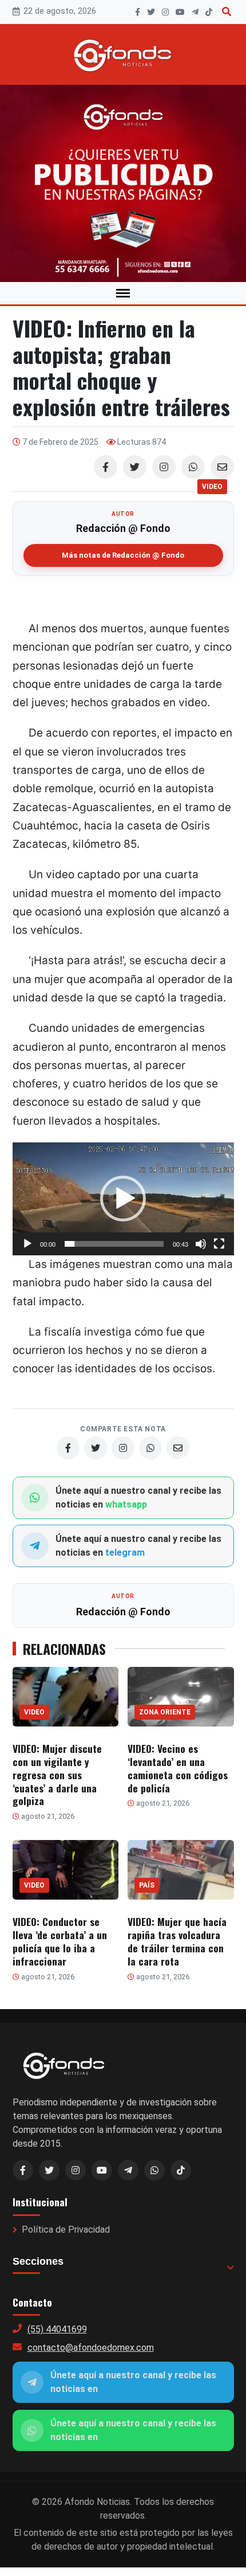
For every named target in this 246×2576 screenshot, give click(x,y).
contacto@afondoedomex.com (91, 2348)
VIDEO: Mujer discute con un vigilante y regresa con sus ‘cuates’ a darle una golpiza (57, 1774)
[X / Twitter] (49, 2170)
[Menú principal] (123, 293)
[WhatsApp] (193, 467)
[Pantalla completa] (219, 1244)
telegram (125, 1553)
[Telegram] (195, 12)
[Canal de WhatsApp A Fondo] (123, 183)
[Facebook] (138, 12)
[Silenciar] (201, 1244)
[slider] (114, 1244)
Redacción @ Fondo (123, 528)
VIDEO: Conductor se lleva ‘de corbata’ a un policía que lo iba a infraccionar (60, 1941)
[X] (151, 12)
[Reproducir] (27, 1244)
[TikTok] (209, 12)
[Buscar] (227, 12)
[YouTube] (180, 12)
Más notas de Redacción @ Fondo (123, 555)
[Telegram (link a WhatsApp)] (128, 2170)
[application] (123, 1199)
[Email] (222, 467)
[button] (123, 1199)
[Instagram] (165, 12)
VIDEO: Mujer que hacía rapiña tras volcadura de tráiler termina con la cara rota (177, 1941)
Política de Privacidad (66, 2229)
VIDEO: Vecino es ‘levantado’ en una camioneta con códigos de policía (178, 1768)
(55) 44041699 (57, 2329)
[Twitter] (135, 467)
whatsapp (126, 1504)
